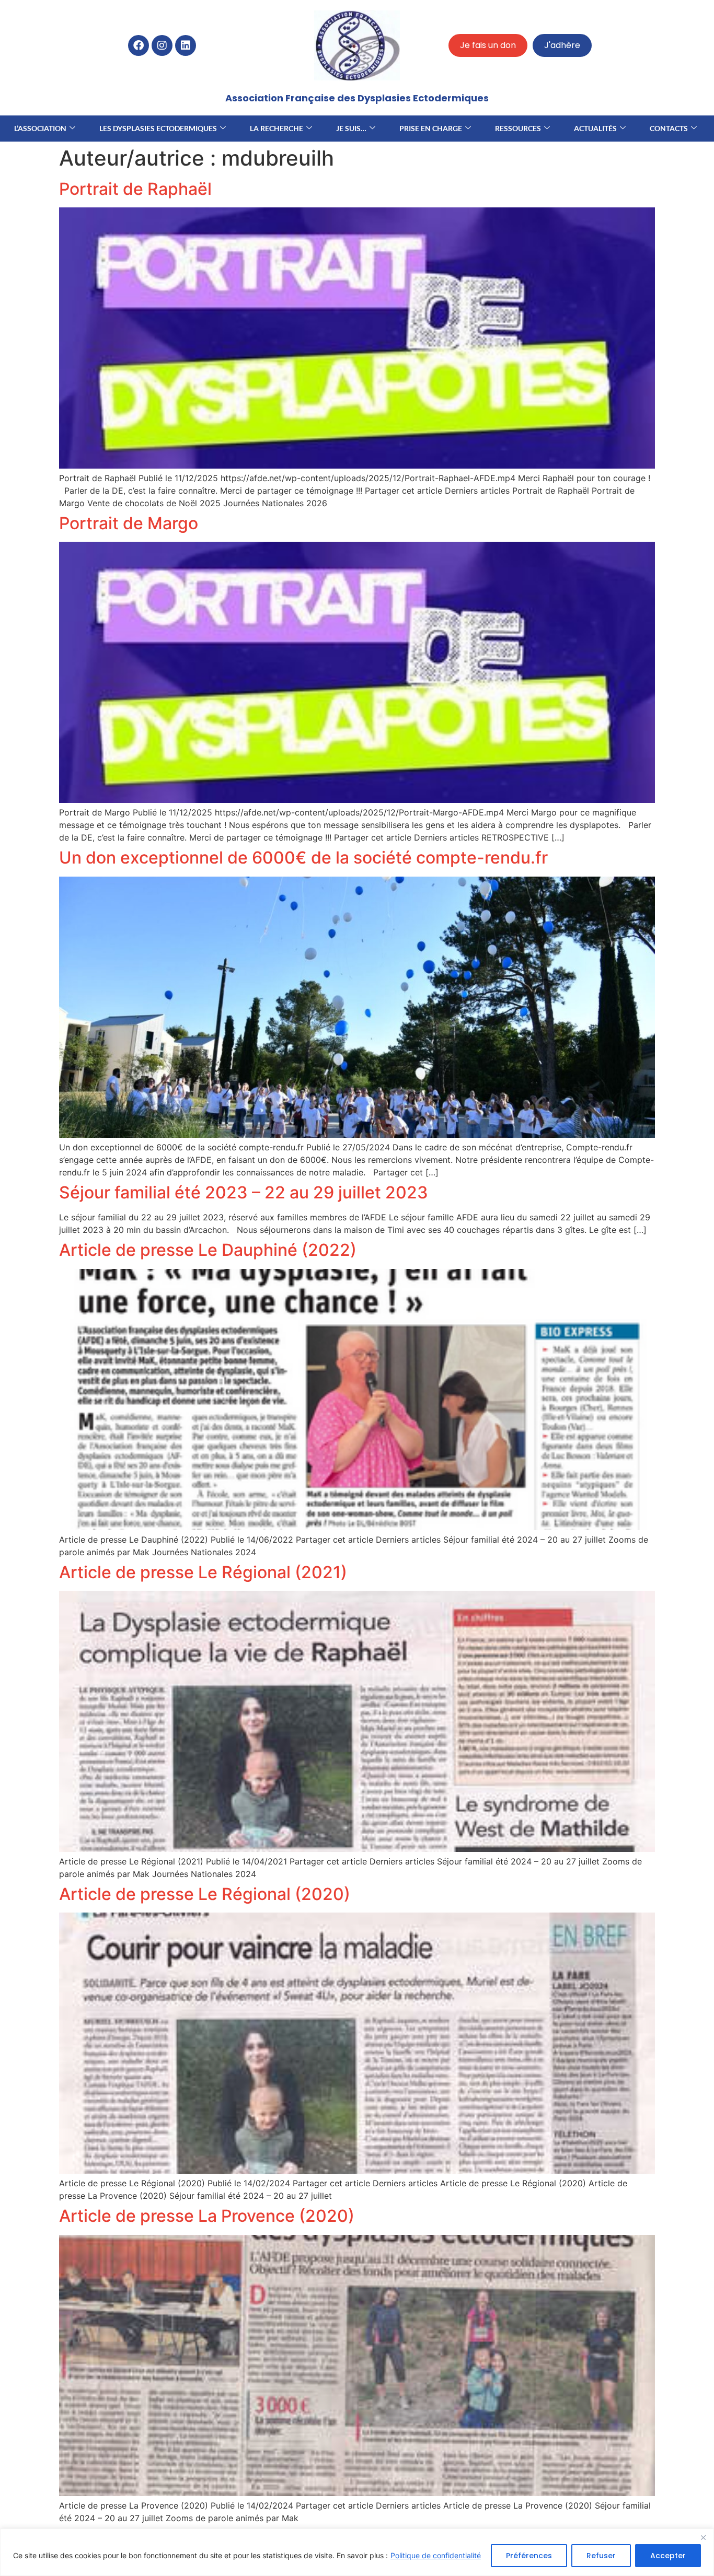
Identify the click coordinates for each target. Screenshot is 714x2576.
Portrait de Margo (129, 523)
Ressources (518, 128)
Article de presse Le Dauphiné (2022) (208, 1250)
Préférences (529, 2556)
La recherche (277, 128)
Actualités (595, 128)
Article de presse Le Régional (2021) (203, 1572)
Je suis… (351, 128)
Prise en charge (431, 128)
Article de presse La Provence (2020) (207, 2216)
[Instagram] (162, 45)
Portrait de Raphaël (135, 189)
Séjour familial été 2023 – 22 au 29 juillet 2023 (244, 1192)
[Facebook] (139, 45)
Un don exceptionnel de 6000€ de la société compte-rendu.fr (303, 858)
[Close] (703, 2537)
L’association (40, 128)
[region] (357, 2552)
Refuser (601, 2556)
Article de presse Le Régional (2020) (205, 1894)
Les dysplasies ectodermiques (158, 128)
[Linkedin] (186, 45)
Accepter (668, 2556)
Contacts (669, 128)
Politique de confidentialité (436, 2555)
